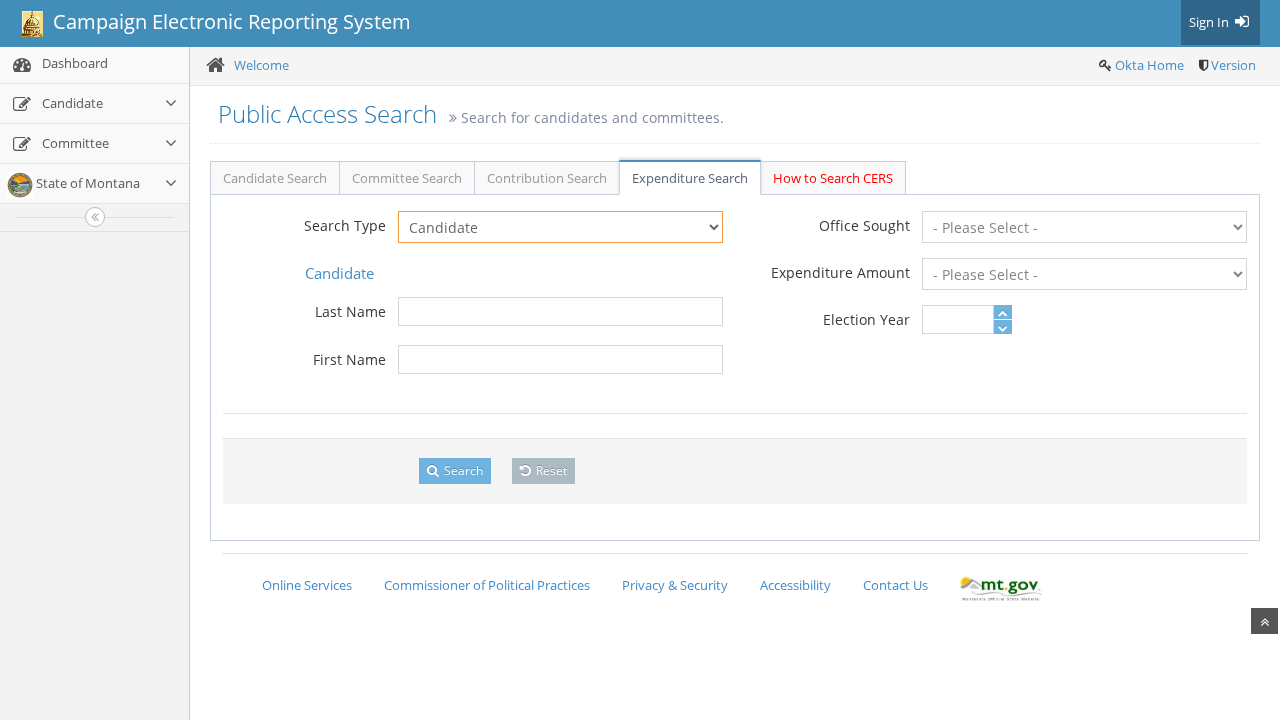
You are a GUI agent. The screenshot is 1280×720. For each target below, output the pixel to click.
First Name (349, 359)
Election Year (866, 319)
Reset (550, 470)
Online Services (307, 585)
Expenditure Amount (840, 272)
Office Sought (864, 225)
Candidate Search (275, 178)
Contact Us (895, 585)
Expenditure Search (690, 178)
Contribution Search (547, 178)
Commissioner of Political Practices (487, 585)
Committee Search (407, 178)
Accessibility (795, 585)
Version (1233, 65)
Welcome (261, 65)
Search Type (345, 225)
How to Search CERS (833, 178)
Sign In (1210, 22)
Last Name (350, 311)
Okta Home (1149, 65)
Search (462, 470)
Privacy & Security (675, 585)
